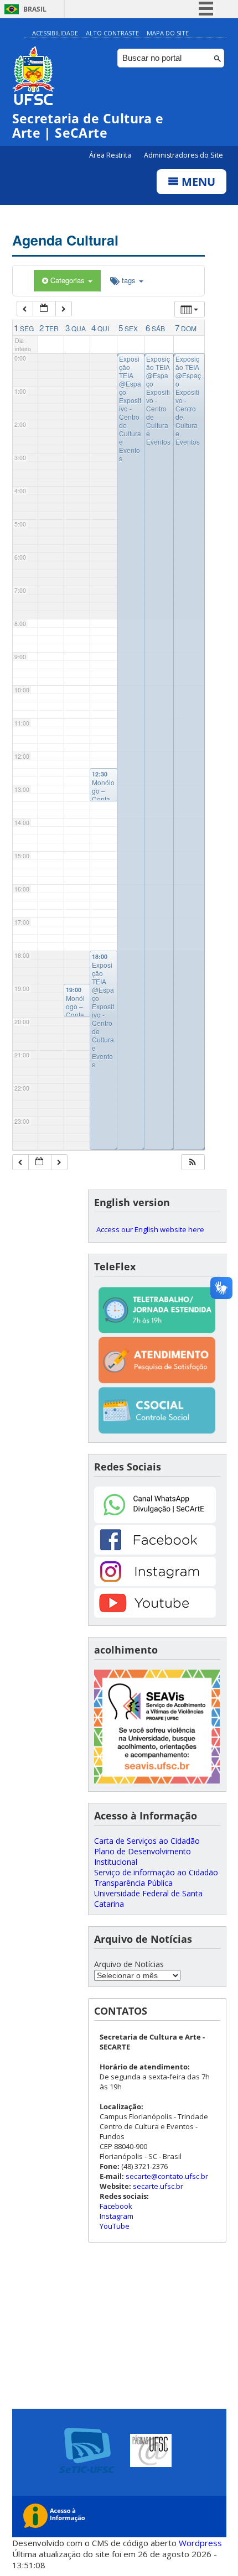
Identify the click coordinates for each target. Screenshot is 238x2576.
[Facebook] (155, 1552)
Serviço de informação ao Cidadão (156, 1872)
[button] (193, 1162)
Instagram (117, 2216)
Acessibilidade (55, 33)
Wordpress (200, 2543)
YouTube (115, 2226)
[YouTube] (155, 1615)
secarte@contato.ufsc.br (167, 2176)
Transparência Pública (133, 1883)
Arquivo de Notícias (129, 1964)
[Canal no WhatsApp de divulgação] (155, 1520)
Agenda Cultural (65, 240)
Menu (197, 182)
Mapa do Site (168, 33)
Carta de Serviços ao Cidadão (147, 1841)
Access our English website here (150, 1229)
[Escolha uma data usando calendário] (44, 309)
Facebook (116, 2206)
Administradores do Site (183, 155)
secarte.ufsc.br (158, 2186)
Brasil (35, 9)
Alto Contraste (112, 33)
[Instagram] (155, 1583)
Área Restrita (111, 155)
